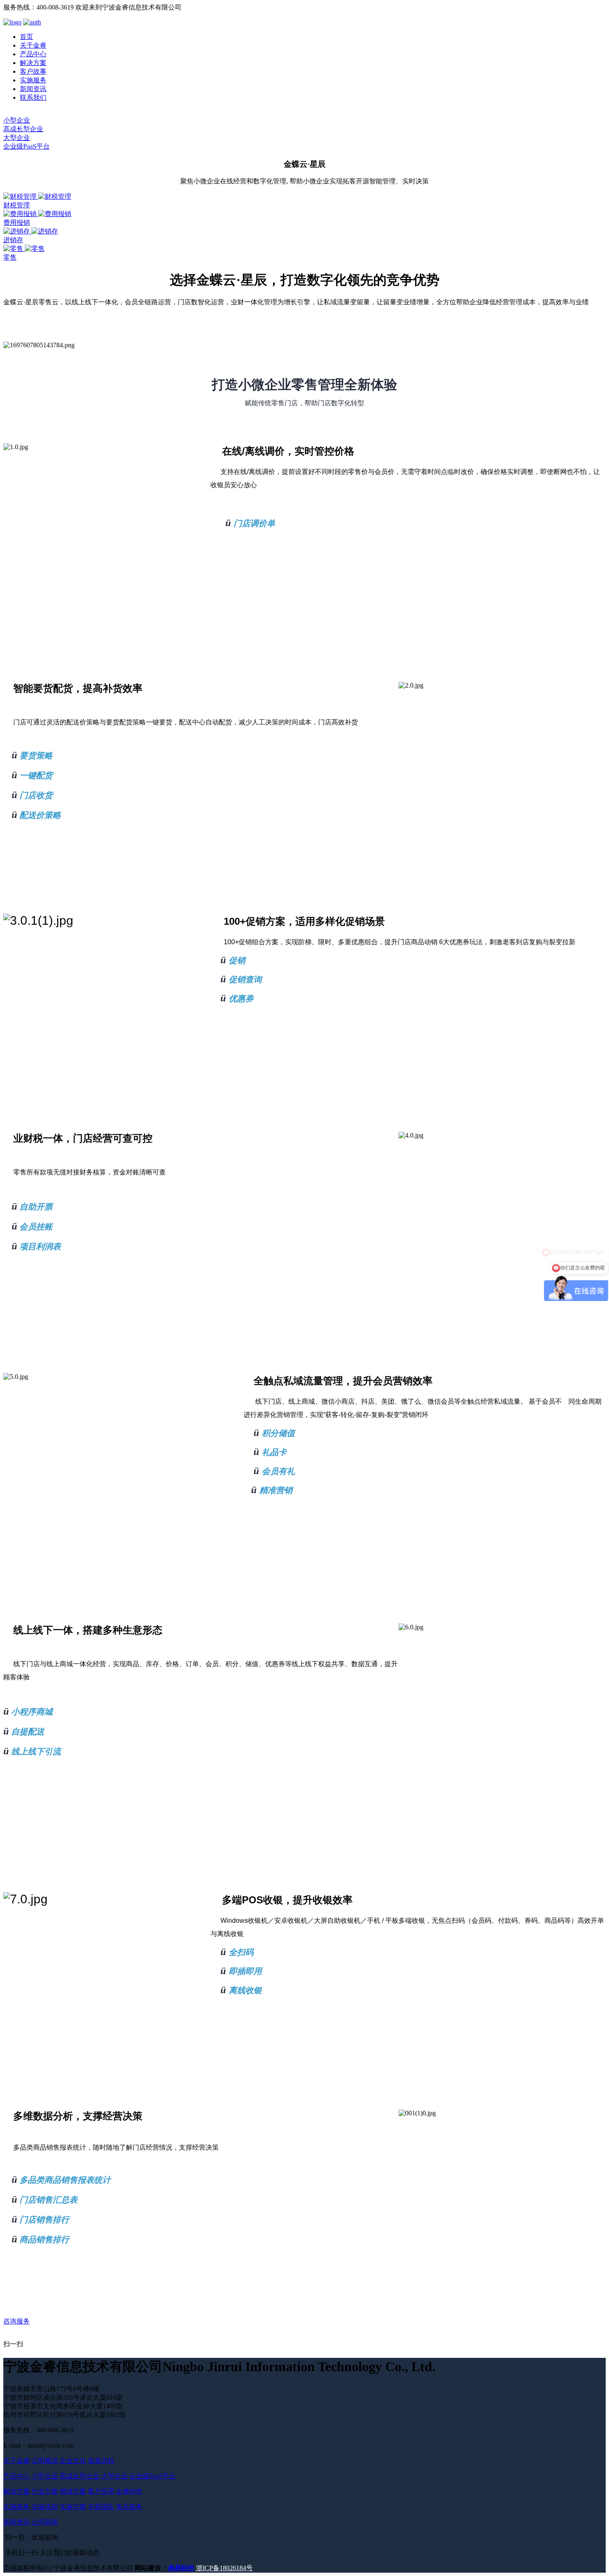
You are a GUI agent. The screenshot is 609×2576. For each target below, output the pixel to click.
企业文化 (73, 2461)
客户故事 (33, 71)
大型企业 (17, 138)
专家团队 (101, 2507)
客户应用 (101, 2491)
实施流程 (45, 2507)
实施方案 (73, 2507)
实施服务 (33, 80)
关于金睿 (33, 45)
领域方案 (73, 2491)
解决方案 (33, 63)
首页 (27, 37)
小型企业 (17, 120)
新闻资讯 (33, 89)
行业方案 (45, 2491)
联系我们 (33, 97)
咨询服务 (17, 2321)
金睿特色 (129, 2491)
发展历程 (101, 2461)
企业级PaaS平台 (27, 146)
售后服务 (129, 2507)
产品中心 (33, 54)
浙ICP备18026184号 (224, 2568)
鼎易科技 (181, 2568)
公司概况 (45, 2461)
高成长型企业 (23, 129)
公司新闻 (45, 2522)
